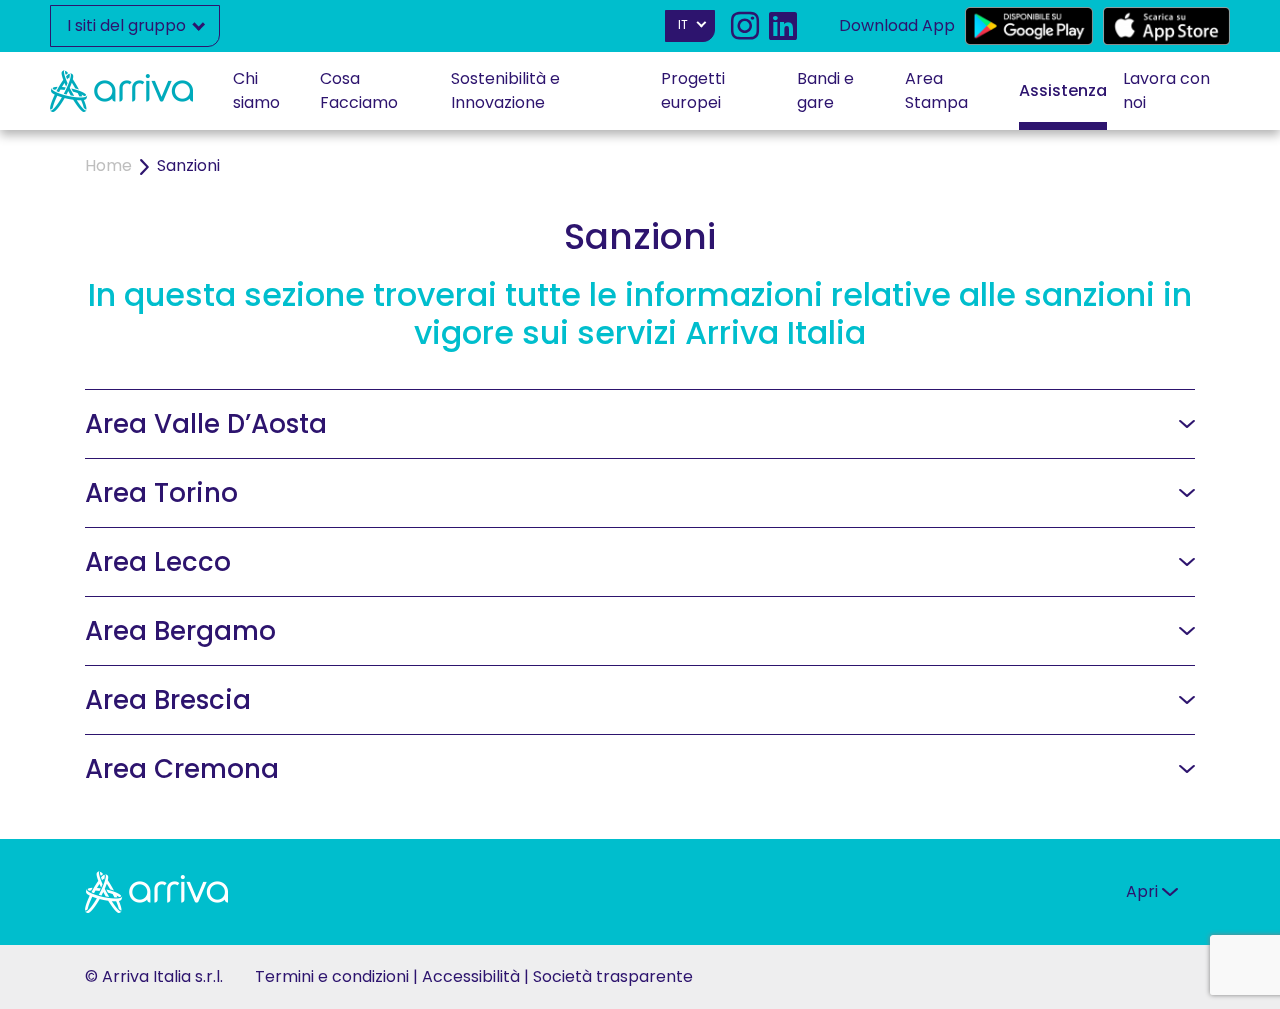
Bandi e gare (825, 90)
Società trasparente (613, 976)
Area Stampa (936, 90)
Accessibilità (471, 976)
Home (108, 165)
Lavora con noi (1166, 90)
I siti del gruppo (128, 25)
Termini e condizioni (332, 976)
